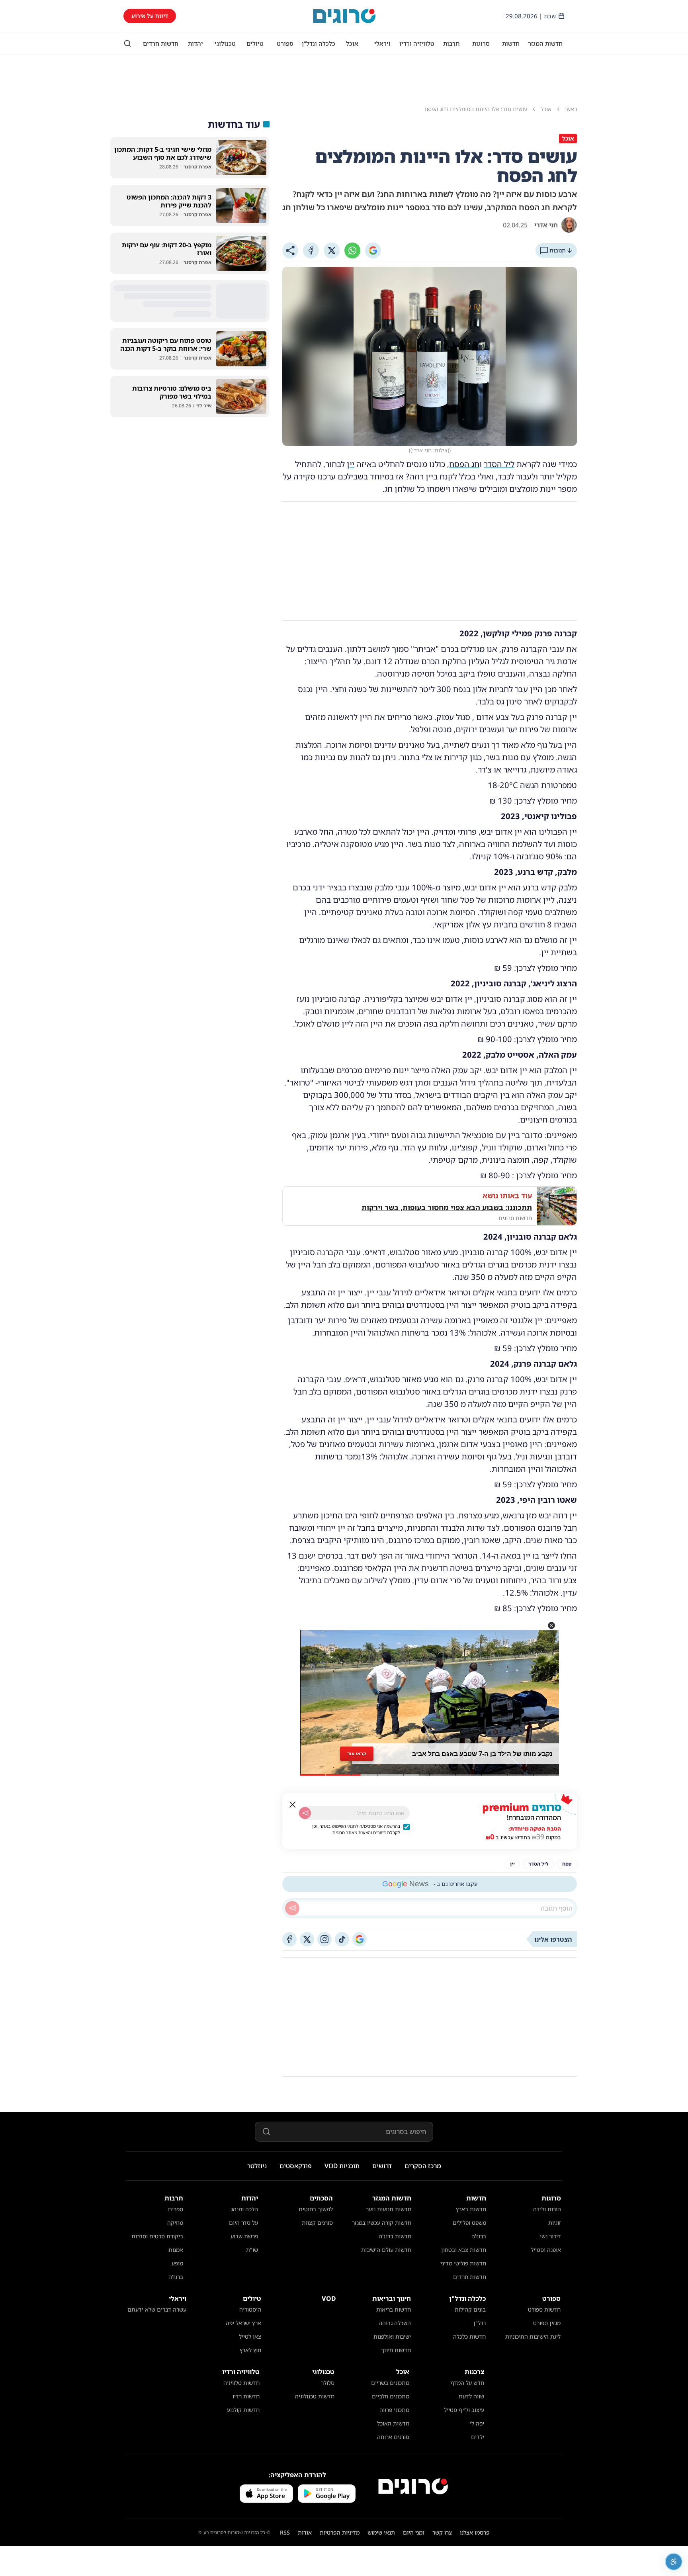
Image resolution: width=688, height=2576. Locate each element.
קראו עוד (357, 1754)
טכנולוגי (225, 43)
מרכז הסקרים (423, 2166)
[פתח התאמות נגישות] (674, 2562)
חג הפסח (464, 464)
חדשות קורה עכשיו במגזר (382, 2223)
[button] (551, 1625)
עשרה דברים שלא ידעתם (157, 2309)
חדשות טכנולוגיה (315, 2396)
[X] (332, 250)
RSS (285, 2532)
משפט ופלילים (469, 2223)
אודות (305, 2532)
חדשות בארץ (471, 2209)
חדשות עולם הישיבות (386, 2250)
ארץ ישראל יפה (243, 2323)
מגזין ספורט (547, 2323)
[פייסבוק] (289, 1939)
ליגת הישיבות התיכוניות (533, 2336)
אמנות (176, 2250)
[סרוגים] (413, 2486)
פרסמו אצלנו (475, 2532)
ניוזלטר (257, 2166)
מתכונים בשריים (390, 2383)
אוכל (352, 43)
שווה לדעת (471, 2396)
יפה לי (477, 2423)
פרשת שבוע (244, 2236)
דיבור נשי (550, 2236)
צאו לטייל (250, 2336)
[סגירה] (293, 1805)
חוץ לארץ (250, 2350)
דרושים (382, 2166)
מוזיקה (175, 2223)
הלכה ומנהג (244, 2209)
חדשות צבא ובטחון (464, 2250)
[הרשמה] (305, 1813)
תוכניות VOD (342, 2166)
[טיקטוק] (342, 1939)
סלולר (328, 2383)
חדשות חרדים (161, 43)
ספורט (285, 43)
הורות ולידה (547, 2209)
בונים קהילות (470, 2309)
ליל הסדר (499, 464)
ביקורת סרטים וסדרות (157, 2236)
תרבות (451, 43)
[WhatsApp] (352, 250)
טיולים (255, 43)
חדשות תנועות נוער (389, 2209)
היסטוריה (250, 2309)
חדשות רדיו (246, 2396)
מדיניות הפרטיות (340, 2532)
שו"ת (252, 2250)
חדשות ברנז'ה (395, 2236)
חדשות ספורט (544, 2309)
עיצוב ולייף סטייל (464, 2410)
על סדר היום (243, 2223)
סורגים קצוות (317, 2223)
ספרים (176, 2209)
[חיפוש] (127, 43)
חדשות (511, 43)
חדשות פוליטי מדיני (463, 2263)
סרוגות (481, 43)
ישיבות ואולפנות (392, 2336)
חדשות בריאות (394, 2309)
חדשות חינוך (396, 2350)
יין (351, 464)
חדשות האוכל (393, 2423)
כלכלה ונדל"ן (319, 43)
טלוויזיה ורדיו (417, 43)
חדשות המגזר (545, 43)
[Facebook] (311, 250)
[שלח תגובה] (292, 1908)
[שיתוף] (290, 250)
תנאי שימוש (381, 2532)
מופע (177, 2263)
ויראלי (382, 43)
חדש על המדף (467, 2383)
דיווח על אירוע (150, 16)
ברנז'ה (479, 2236)
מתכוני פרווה (394, 2410)
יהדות (195, 43)
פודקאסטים (296, 2166)
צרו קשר (442, 2532)
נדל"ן (480, 2323)
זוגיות (555, 2223)
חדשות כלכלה (469, 2336)
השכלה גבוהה (395, 2323)
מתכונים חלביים (391, 2396)
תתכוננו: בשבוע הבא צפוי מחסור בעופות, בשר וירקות (447, 1207)
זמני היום (414, 2532)
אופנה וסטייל (546, 2250)
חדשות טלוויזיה (241, 2383)
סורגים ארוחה (393, 2437)
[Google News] (360, 1939)
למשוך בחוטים (316, 2209)
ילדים (478, 2437)
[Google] (373, 250)
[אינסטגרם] (324, 1939)
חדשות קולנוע (243, 2410)
